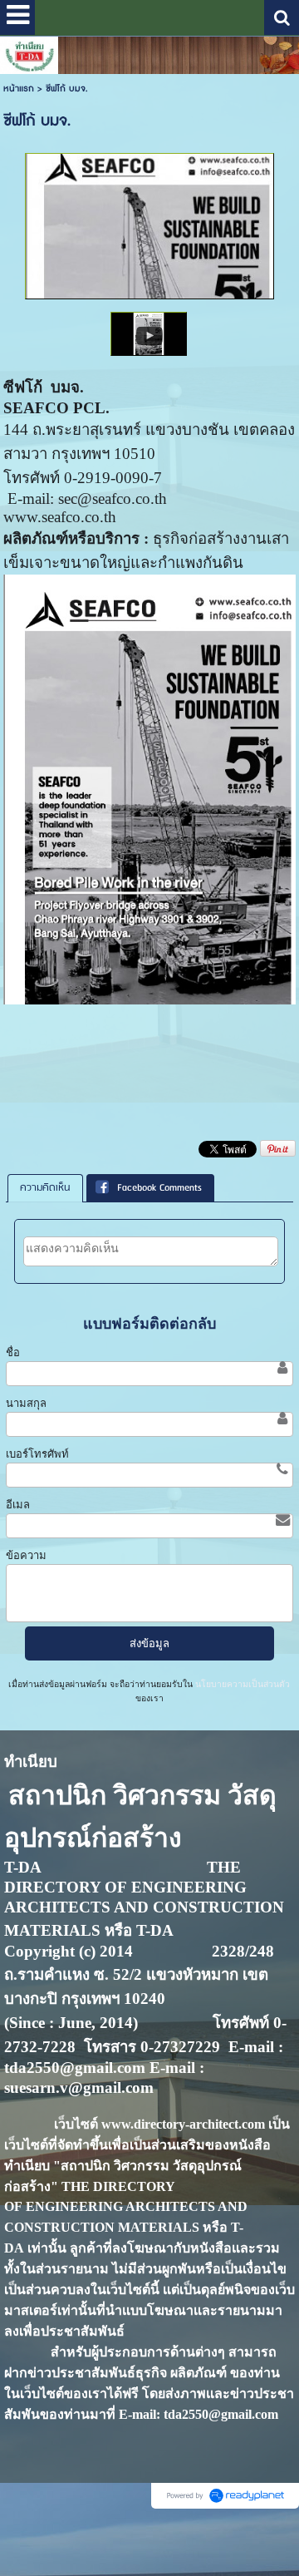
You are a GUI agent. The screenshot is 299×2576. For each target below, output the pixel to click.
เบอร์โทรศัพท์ (37, 1454)
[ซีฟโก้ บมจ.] (149, 333)
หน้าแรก (19, 89)
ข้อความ (26, 1555)
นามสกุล (26, 1403)
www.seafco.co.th (60, 517)
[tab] (45, 1188)
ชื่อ (13, 1352)
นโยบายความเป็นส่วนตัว (241, 1684)
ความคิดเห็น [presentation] (45, 1188)
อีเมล (18, 1505)
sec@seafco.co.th (113, 498)
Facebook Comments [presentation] (159, 1188)
